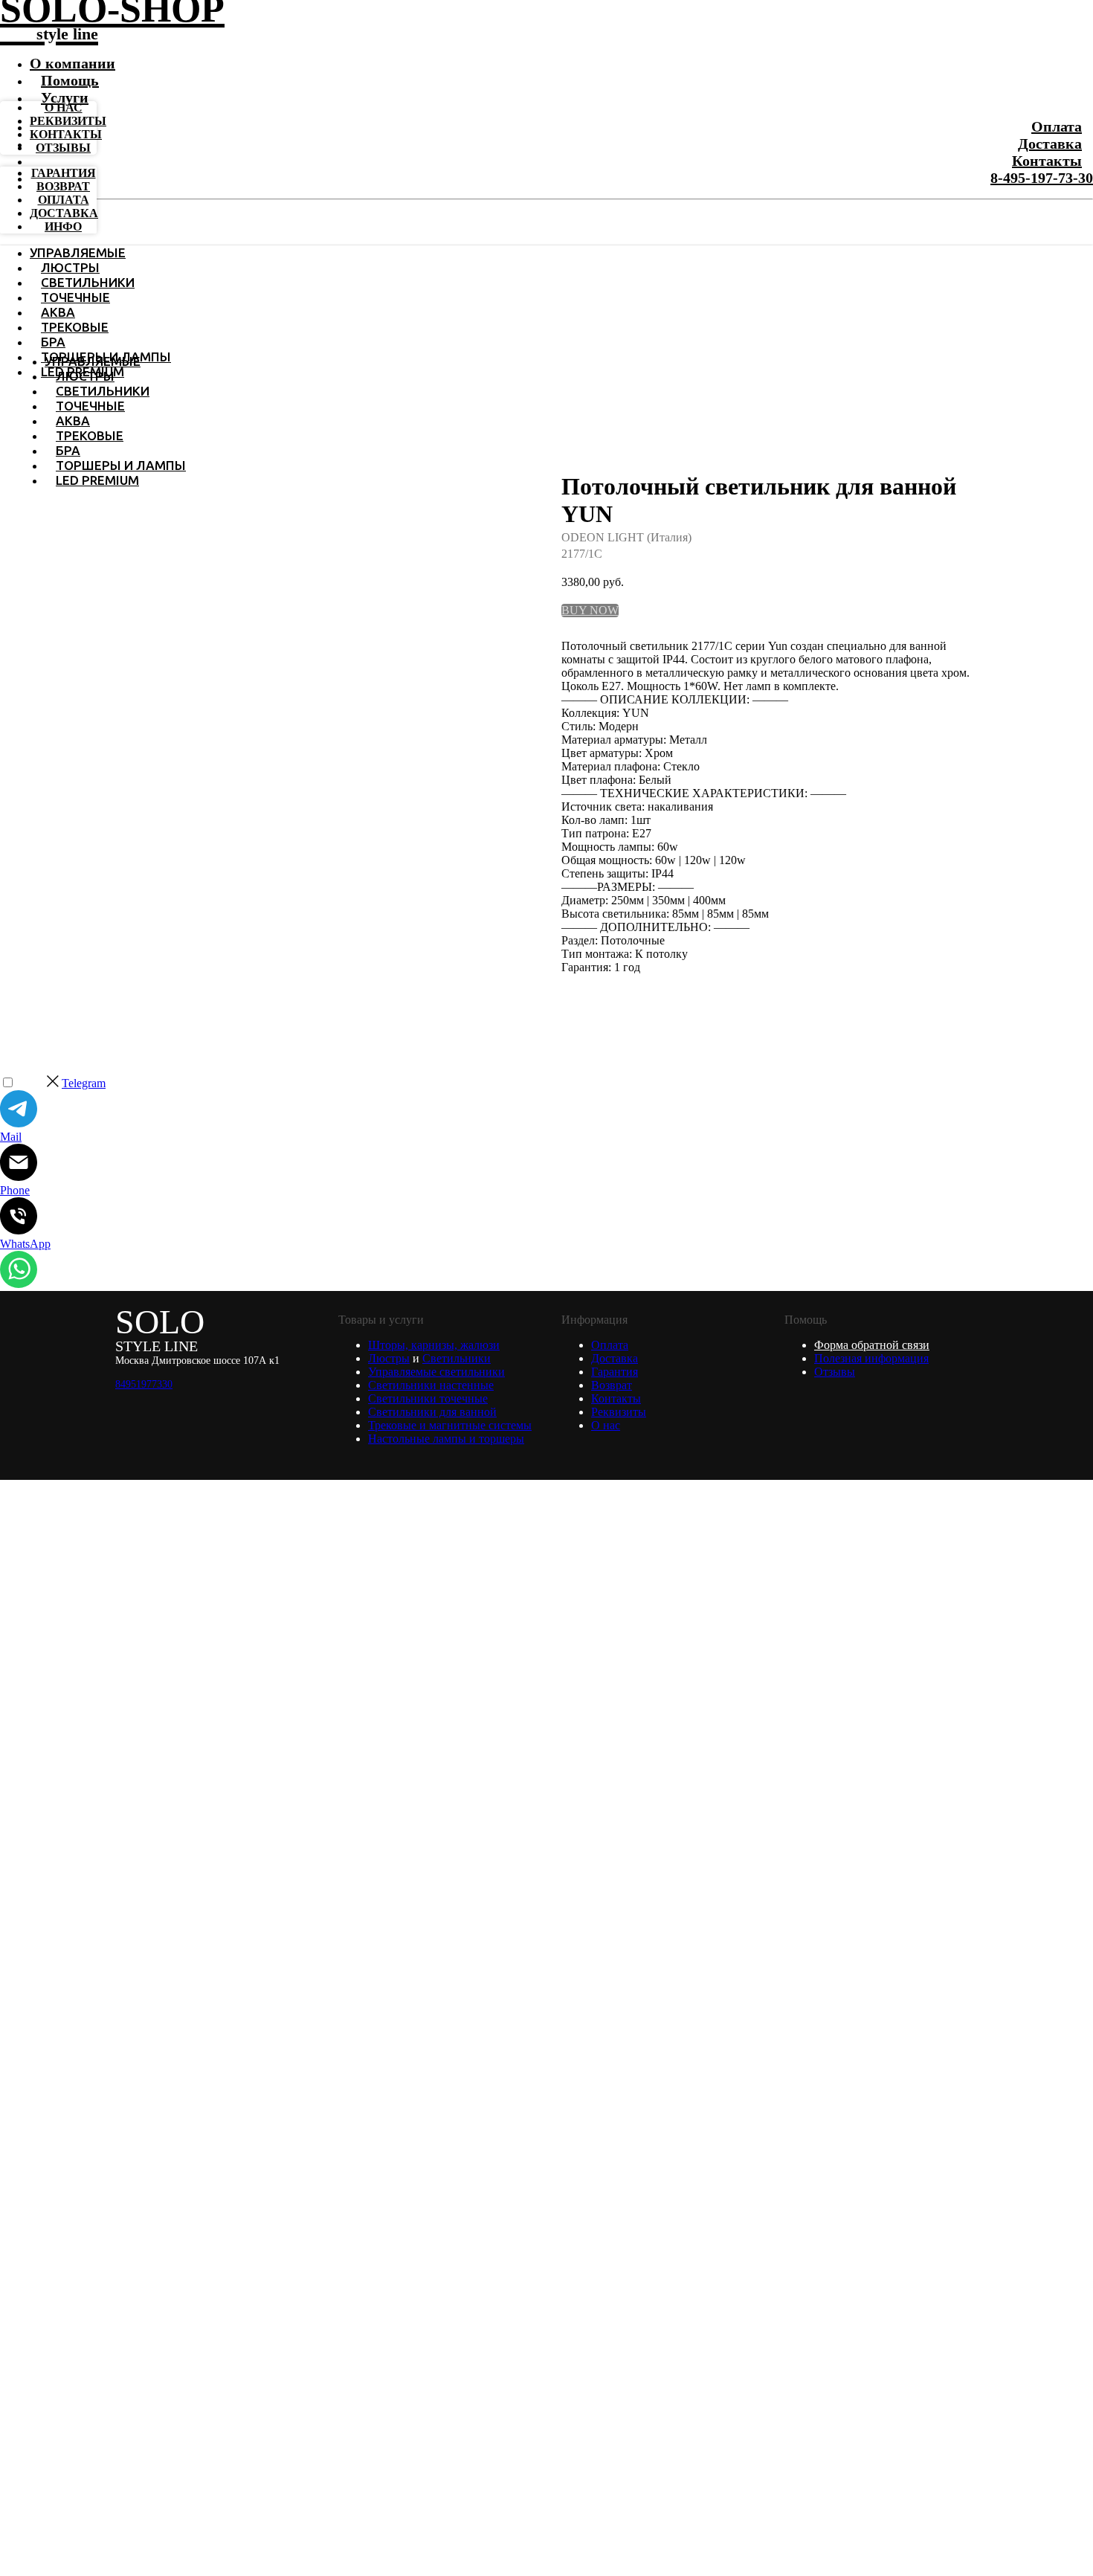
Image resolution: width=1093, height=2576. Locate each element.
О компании (72, 63)
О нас (606, 1425)
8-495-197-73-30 (1042, 178)
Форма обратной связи (872, 1345)
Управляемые (78, 252)
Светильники (88, 282)
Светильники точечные (428, 1398)
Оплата (1057, 126)
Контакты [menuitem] (66, 134)
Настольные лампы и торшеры (446, 1439)
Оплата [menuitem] (64, 200)
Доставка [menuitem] (64, 213)
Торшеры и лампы (121, 465)
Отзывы (835, 1372)
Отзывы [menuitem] (63, 148)
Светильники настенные (431, 1385)
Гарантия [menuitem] (64, 173)
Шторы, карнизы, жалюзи (434, 1345)
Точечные (75, 297)
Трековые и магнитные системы (450, 1425)
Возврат (612, 1385)
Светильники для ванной (432, 1412)
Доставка (1050, 144)
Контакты (1047, 161)
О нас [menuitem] (64, 107)
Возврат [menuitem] (63, 186)
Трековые (75, 327)
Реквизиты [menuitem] (68, 121)
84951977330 (144, 1384)
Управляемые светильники (436, 1372)
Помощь (70, 80)
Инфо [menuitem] (63, 226)
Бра (53, 342)
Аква (58, 312)
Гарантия (615, 1372)
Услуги (65, 97)
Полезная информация (871, 1358)
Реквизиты (619, 1412)
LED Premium (97, 480)
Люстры (70, 267)
